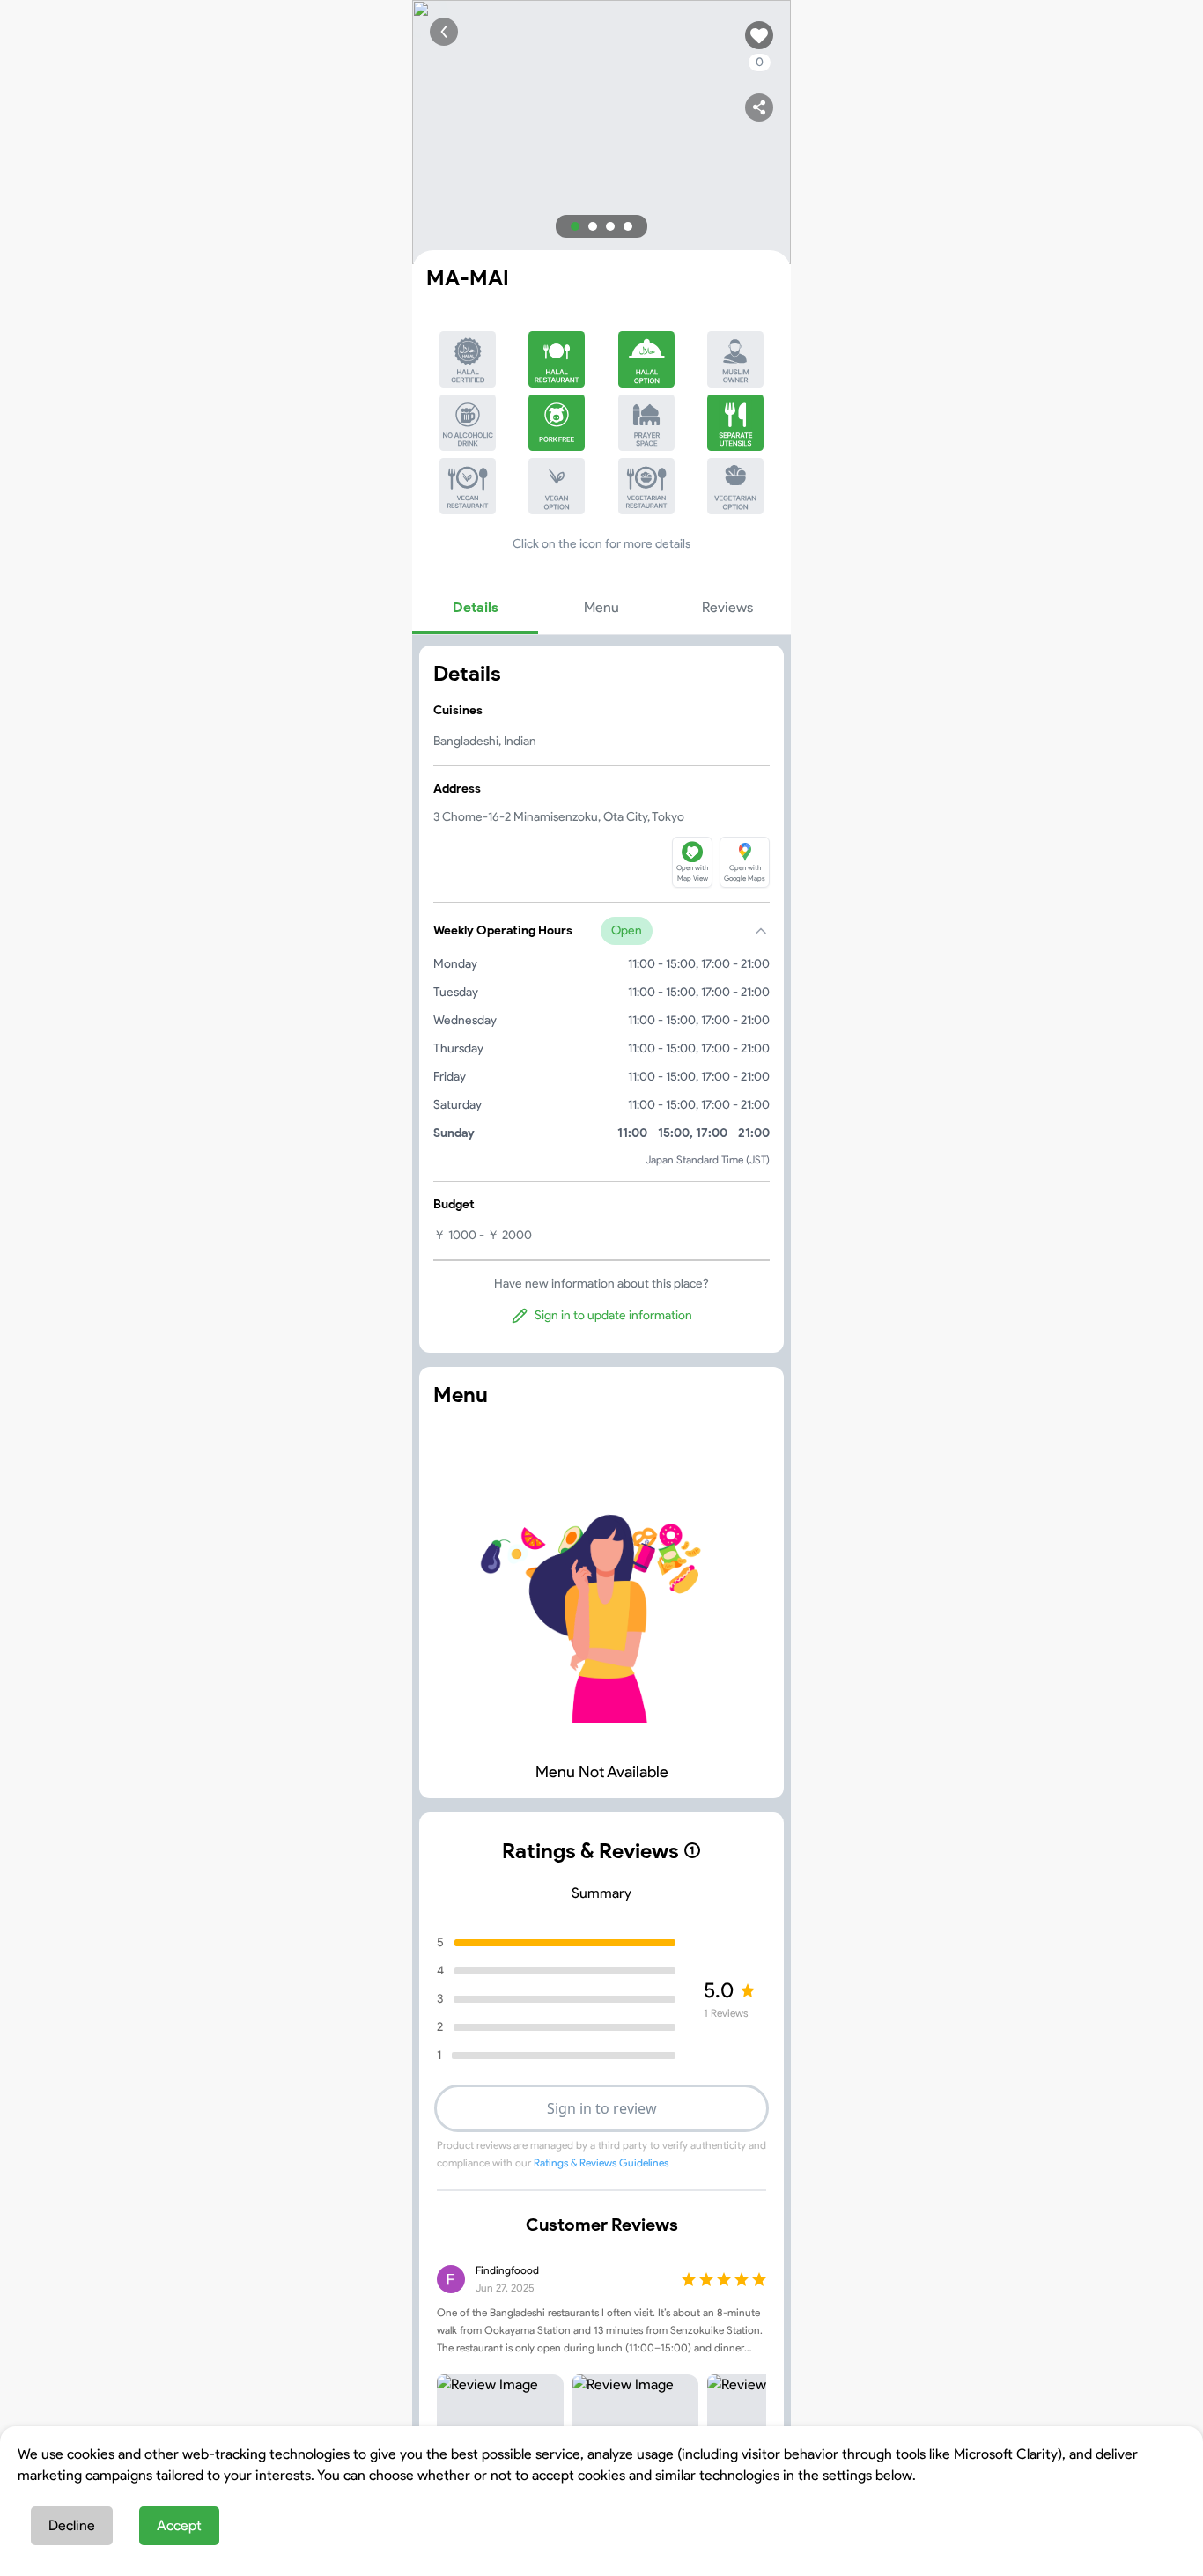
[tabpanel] (601, 999)
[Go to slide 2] (593, 226)
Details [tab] (476, 607)
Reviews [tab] (727, 607)
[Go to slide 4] (628, 226)
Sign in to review (602, 2108)
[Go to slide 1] (575, 226)
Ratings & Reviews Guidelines (601, 2163)
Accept (179, 2525)
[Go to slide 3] (610, 226)
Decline (72, 2525)
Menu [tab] (601, 607)
